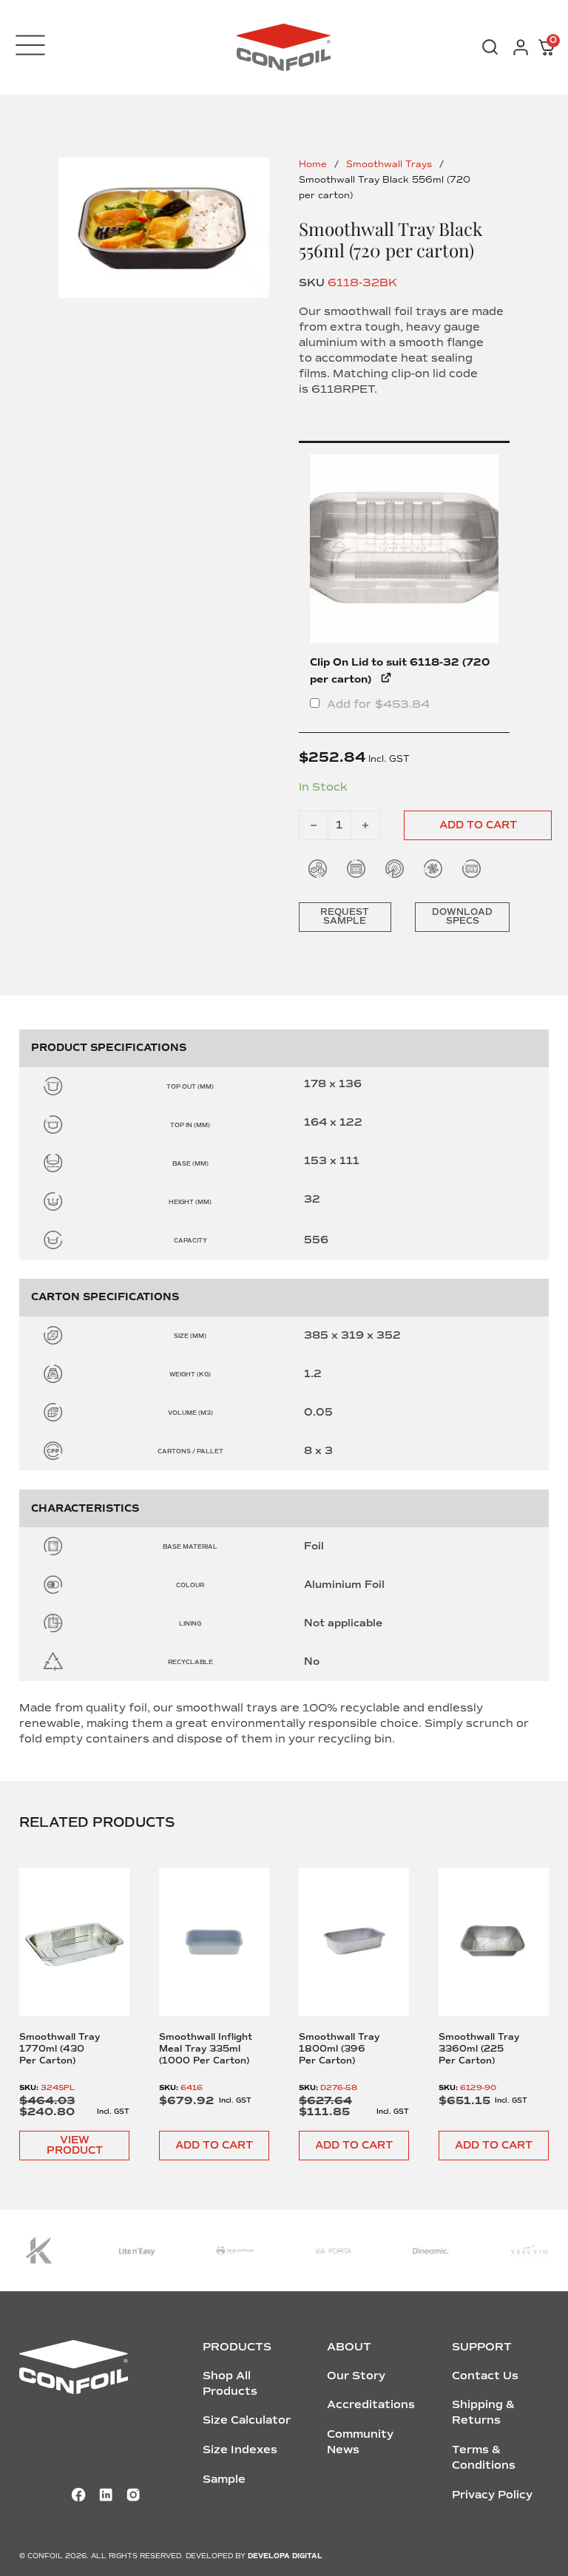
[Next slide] (525, 1975)
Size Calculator (247, 2420)
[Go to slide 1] (164, 228)
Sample (224, 2479)
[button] (214, 2146)
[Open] (30, 45)
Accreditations (371, 2404)
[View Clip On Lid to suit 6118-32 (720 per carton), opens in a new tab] (386, 677)
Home (313, 165)
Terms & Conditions (484, 2457)
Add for (377, 704)
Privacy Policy (492, 2495)
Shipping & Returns (483, 2412)
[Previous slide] (44, 1975)
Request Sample (345, 917)
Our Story (356, 2376)
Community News (360, 2442)
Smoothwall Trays (389, 165)
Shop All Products (230, 2383)
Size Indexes (240, 2450)
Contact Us (485, 2376)
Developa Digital (285, 2556)
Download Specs (462, 917)
